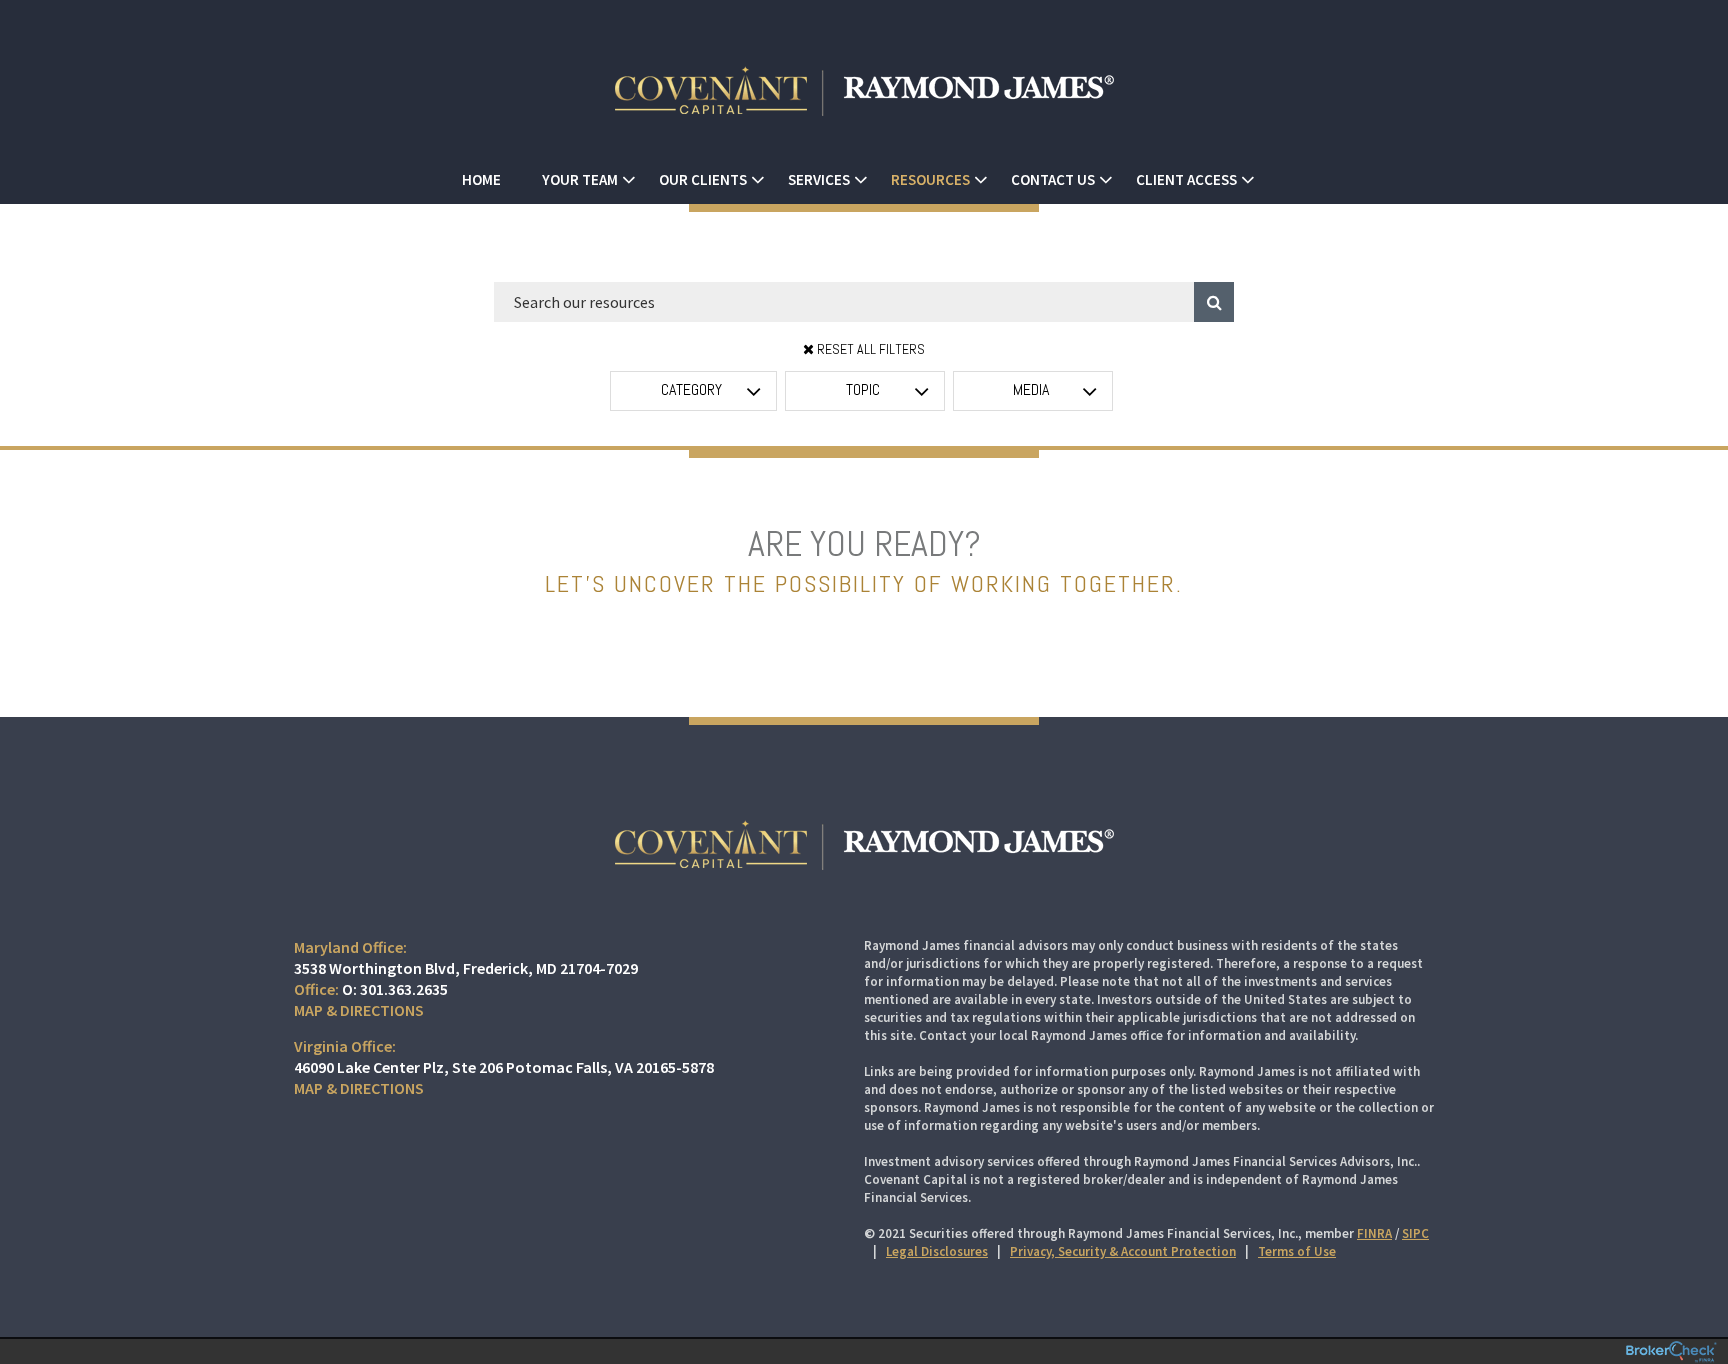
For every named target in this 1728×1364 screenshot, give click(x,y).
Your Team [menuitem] (580, 179)
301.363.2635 (404, 989)
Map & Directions (359, 1010)
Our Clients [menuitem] (703, 179)
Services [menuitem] (819, 179)
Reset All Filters (869, 349)
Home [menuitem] (481, 179)
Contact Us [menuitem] (1053, 179)
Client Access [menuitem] (1186, 179)
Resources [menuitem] (930, 179)
